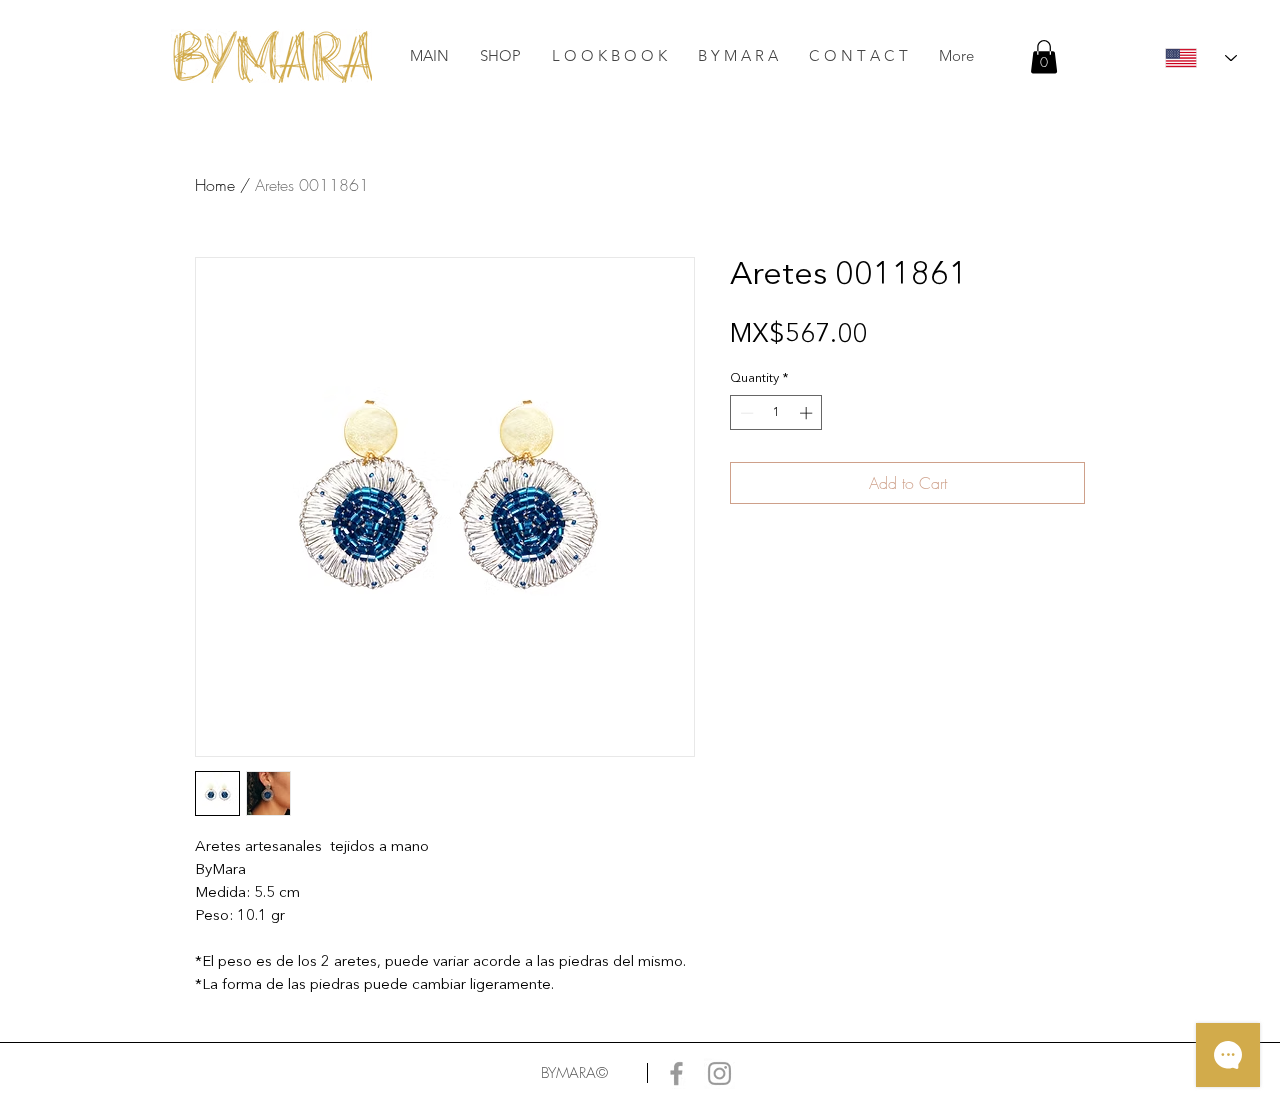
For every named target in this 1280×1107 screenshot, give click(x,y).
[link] (1044, 56)
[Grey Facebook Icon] (676, 1073)
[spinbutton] (776, 413)
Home (215, 185)
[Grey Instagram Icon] (719, 1073)
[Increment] (808, 413)
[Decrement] (745, 413)
